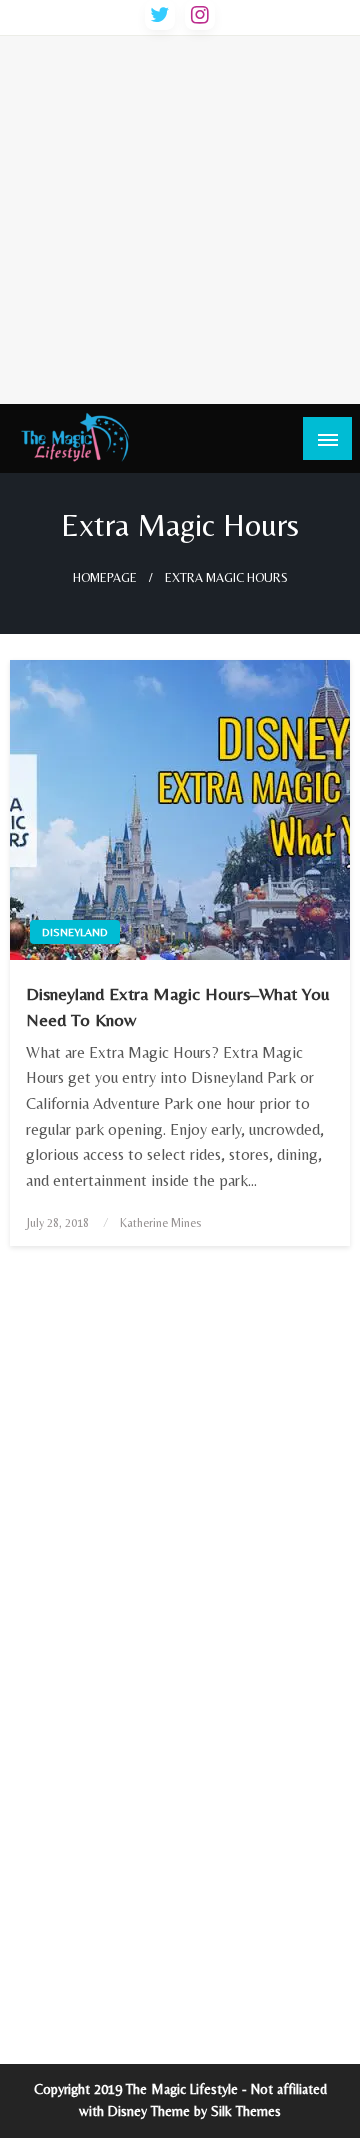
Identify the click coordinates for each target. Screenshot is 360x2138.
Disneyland (75, 932)
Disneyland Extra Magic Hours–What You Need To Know (178, 1006)
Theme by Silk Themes (216, 2111)
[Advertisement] (180, 216)
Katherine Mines (160, 1223)
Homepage (105, 577)
